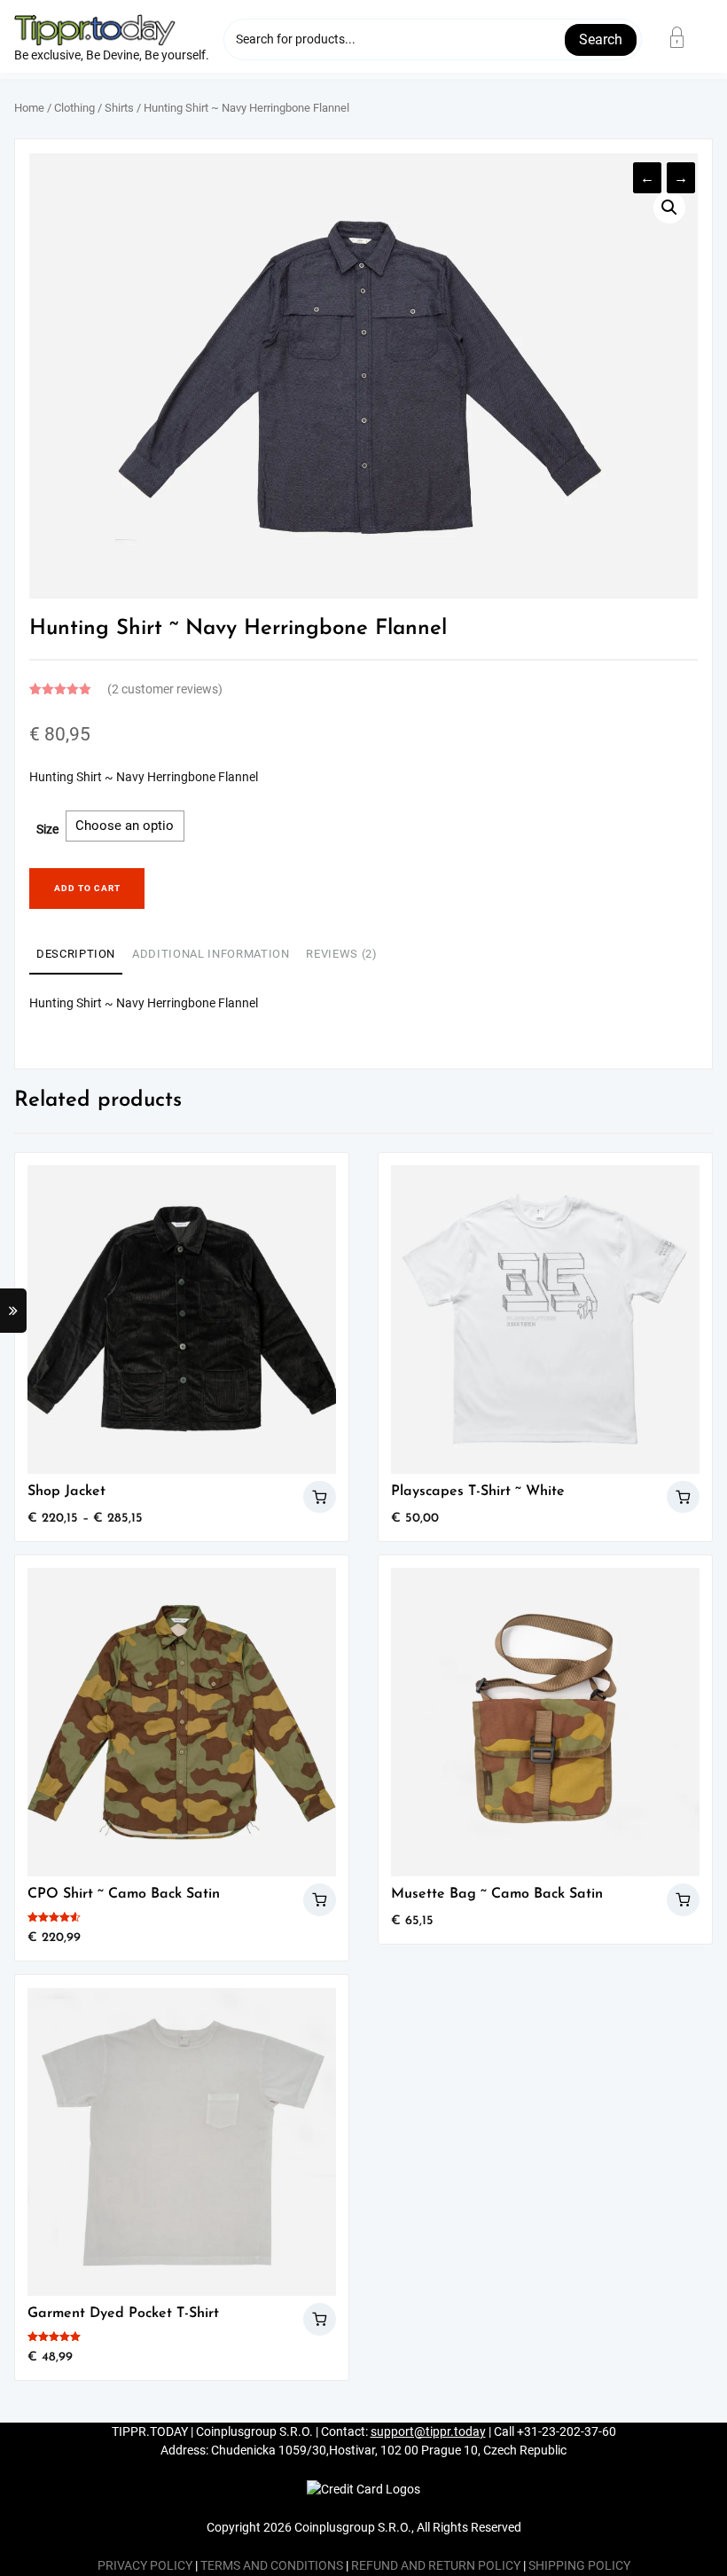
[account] (688, 37)
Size (47, 830)
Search (601, 39)
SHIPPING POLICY (579, 2566)
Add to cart (87, 888)
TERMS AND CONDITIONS (272, 2566)
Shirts (119, 108)
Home (29, 108)
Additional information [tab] (211, 954)
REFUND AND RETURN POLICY (436, 2566)
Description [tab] (76, 954)
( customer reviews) (165, 689)
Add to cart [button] (683, 1497)
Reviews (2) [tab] (341, 954)
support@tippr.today (428, 2432)
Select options (320, 1497)
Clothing (74, 108)
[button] (669, 207)
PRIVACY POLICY (145, 2566)
